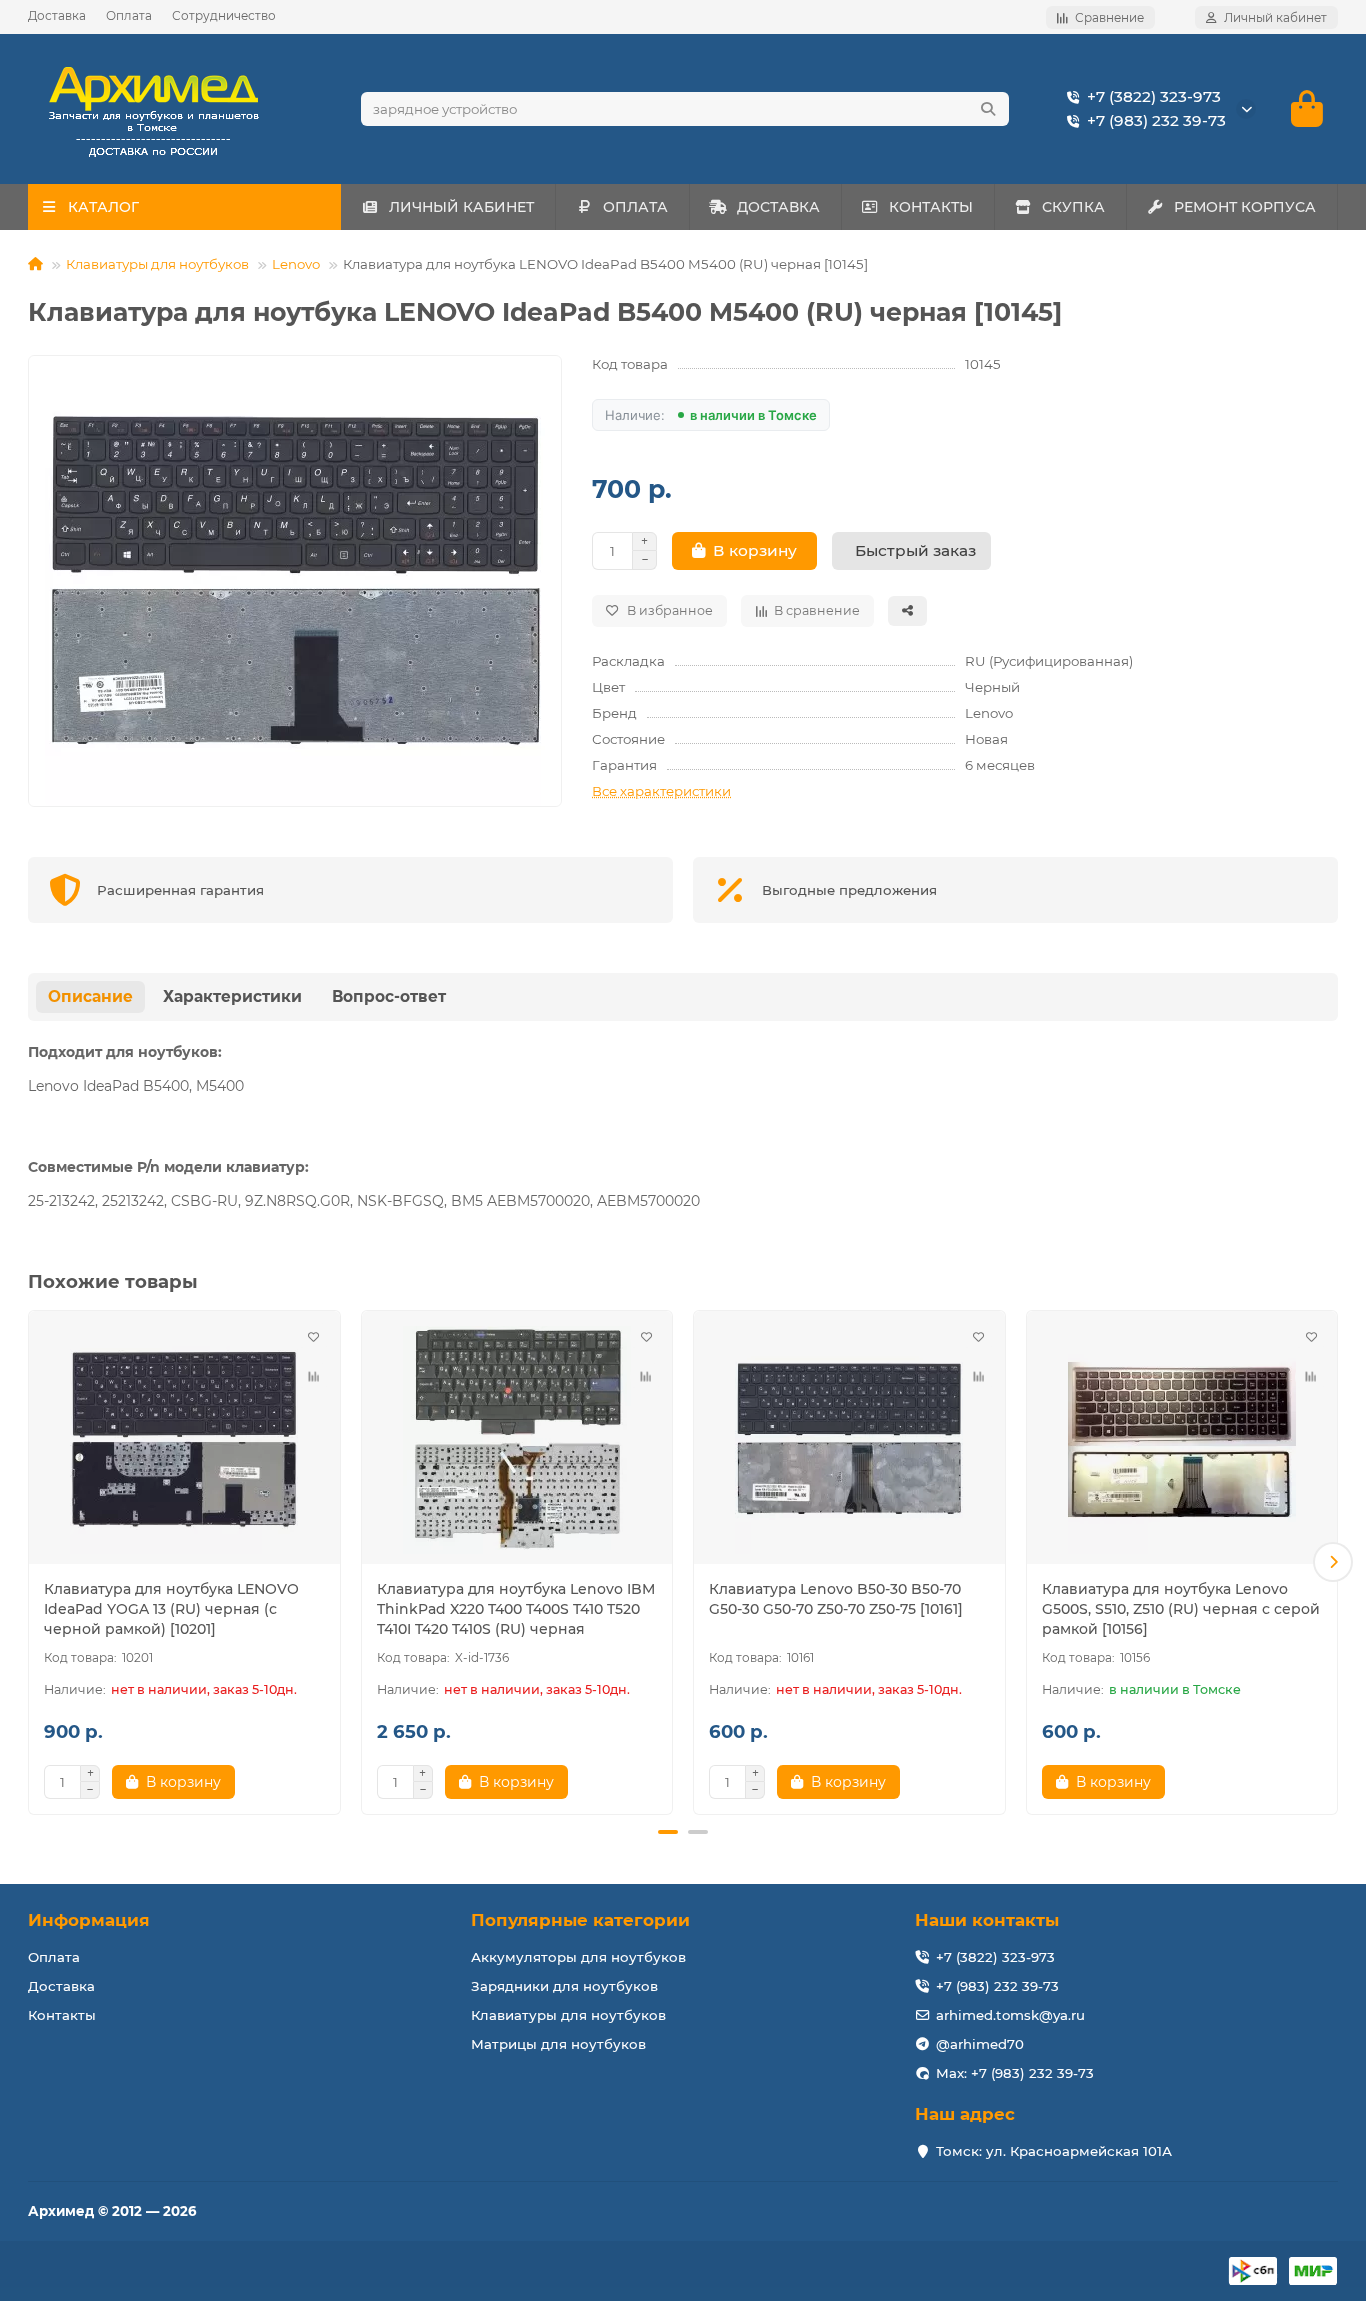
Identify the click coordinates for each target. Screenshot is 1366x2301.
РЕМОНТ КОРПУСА (1245, 207)
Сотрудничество (224, 15)
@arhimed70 (980, 2044)
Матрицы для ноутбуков (558, 2044)
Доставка (57, 15)
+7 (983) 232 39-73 (1156, 120)
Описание (90, 996)
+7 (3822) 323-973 (1154, 96)
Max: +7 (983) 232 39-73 (1015, 2073)
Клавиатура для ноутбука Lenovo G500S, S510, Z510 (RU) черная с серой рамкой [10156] (1181, 1609)
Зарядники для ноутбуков (564, 1986)
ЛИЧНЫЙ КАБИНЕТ (461, 207)
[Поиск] (988, 109)
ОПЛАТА (635, 207)
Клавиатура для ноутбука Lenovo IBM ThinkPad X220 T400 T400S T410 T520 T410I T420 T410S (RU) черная (516, 1609)
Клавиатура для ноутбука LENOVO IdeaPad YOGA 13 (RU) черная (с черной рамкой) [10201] (171, 1609)
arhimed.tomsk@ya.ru (1010, 2015)
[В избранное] (314, 1337)
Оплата (129, 15)
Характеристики (232, 996)
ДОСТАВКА (778, 207)
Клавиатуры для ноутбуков (157, 264)
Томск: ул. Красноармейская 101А (1054, 2151)
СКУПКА (1073, 207)
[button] (33, 1562)
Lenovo (296, 264)
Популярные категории (580, 1920)
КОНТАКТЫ (931, 207)
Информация (89, 1920)
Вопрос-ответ (389, 996)
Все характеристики (661, 791)
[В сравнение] (314, 1377)
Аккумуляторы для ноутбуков (578, 1957)
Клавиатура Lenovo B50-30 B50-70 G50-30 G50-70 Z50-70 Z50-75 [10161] (836, 1599)
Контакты (62, 2015)
